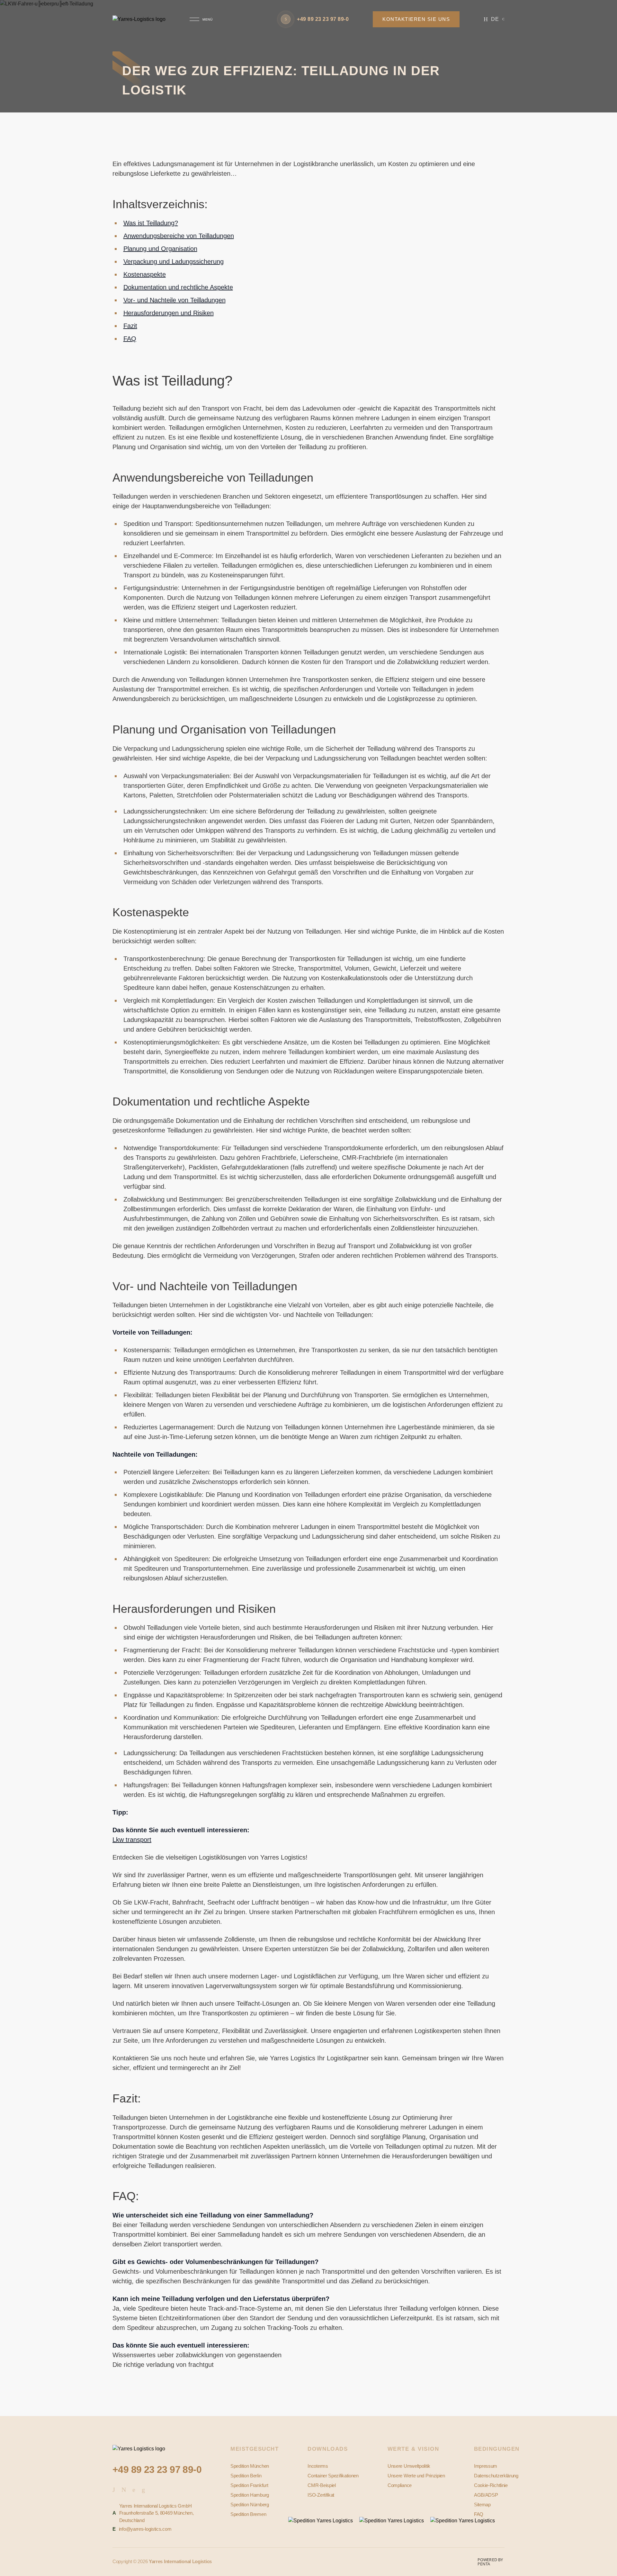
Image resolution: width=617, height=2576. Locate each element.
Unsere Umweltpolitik (409, 2466)
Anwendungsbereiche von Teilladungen (179, 236)
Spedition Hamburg (250, 2495)
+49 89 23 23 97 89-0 (157, 2469)
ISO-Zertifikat (321, 2495)
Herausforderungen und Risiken (169, 313)
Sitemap (482, 2505)
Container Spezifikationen (333, 2476)
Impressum (486, 2466)
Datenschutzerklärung (496, 2476)
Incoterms (318, 2466)
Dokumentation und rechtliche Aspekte (178, 287)
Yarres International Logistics (180, 2561)
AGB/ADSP (486, 2495)
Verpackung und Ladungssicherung (174, 262)
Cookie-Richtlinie (491, 2485)
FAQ (130, 339)
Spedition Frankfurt (249, 2485)
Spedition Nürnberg (250, 2505)
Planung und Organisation (160, 249)
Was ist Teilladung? (151, 223)
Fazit (130, 326)
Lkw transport (132, 1840)
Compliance (400, 2485)
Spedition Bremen (248, 2514)
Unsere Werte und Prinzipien (416, 2476)
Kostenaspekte (145, 274)
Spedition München (250, 2466)
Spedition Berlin (246, 2476)
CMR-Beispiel (322, 2485)
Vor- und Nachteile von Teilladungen (174, 300)
